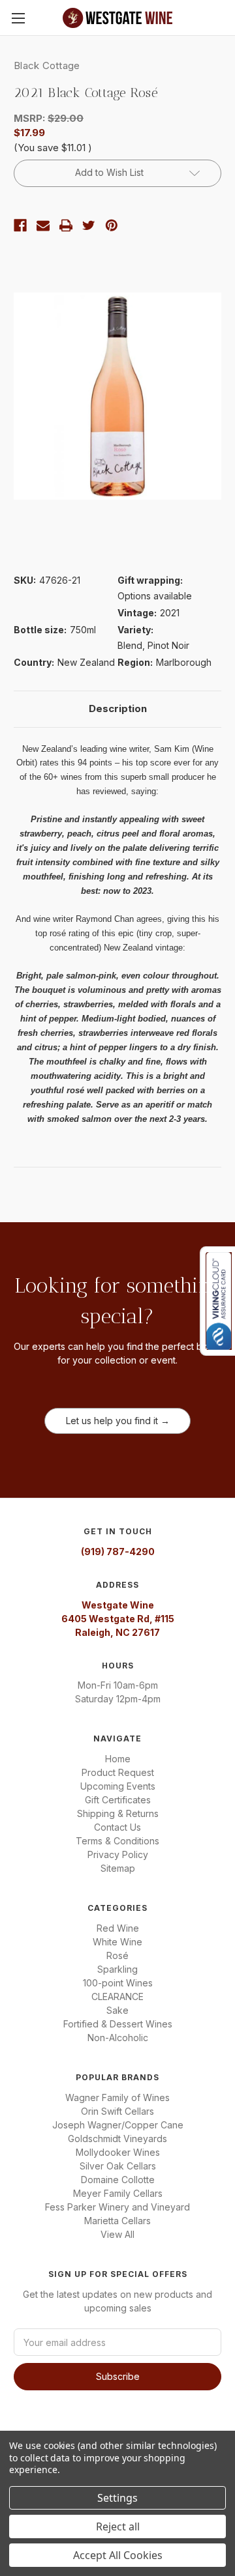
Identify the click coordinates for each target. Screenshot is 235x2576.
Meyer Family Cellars (118, 2193)
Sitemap (118, 1868)
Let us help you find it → (118, 1421)
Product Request (118, 1772)
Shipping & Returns (118, 1813)
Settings (117, 2498)
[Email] (43, 225)
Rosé (117, 1955)
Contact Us (117, 1827)
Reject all (118, 2526)
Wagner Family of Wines (117, 2097)
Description (118, 708)
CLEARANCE (117, 1996)
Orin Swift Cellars (117, 2111)
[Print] (66, 225)
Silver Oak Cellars (118, 2166)
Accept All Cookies (118, 2555)
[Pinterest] (112, 225)
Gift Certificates (118, 1800)
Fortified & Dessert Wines (118, 2024)
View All (117, 2234)
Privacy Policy (118, 1854)
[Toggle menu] (18, 18)
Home (118, 1759)
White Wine (117, 1942)
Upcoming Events (118, 1786)
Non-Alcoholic (118, 2038)
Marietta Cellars (117, 2221)
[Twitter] (89, 225)
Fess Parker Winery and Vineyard (117, 2207)
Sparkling (117, 1969)
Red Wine (118, 1928)
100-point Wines (118, 1983)
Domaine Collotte (118, 2180)
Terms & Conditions (117, 1841)
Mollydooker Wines (118, 2152)
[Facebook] (20, 225)
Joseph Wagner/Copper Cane (118, 2125)
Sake (117, 2010)
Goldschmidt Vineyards (117, 2139)
